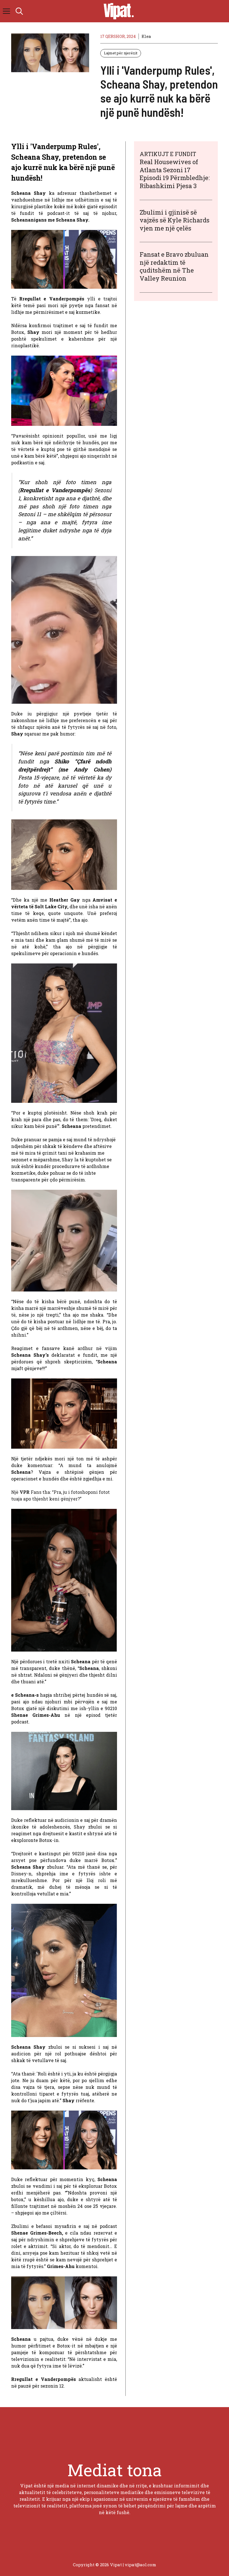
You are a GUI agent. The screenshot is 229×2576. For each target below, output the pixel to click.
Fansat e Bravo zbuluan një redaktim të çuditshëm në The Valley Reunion (174, 266)
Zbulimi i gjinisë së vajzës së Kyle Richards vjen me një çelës (175, 220)
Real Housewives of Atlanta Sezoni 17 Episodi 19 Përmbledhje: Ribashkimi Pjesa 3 (175, 174)
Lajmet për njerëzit (121, 53)
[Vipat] (117, 11)
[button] (19, 11)
